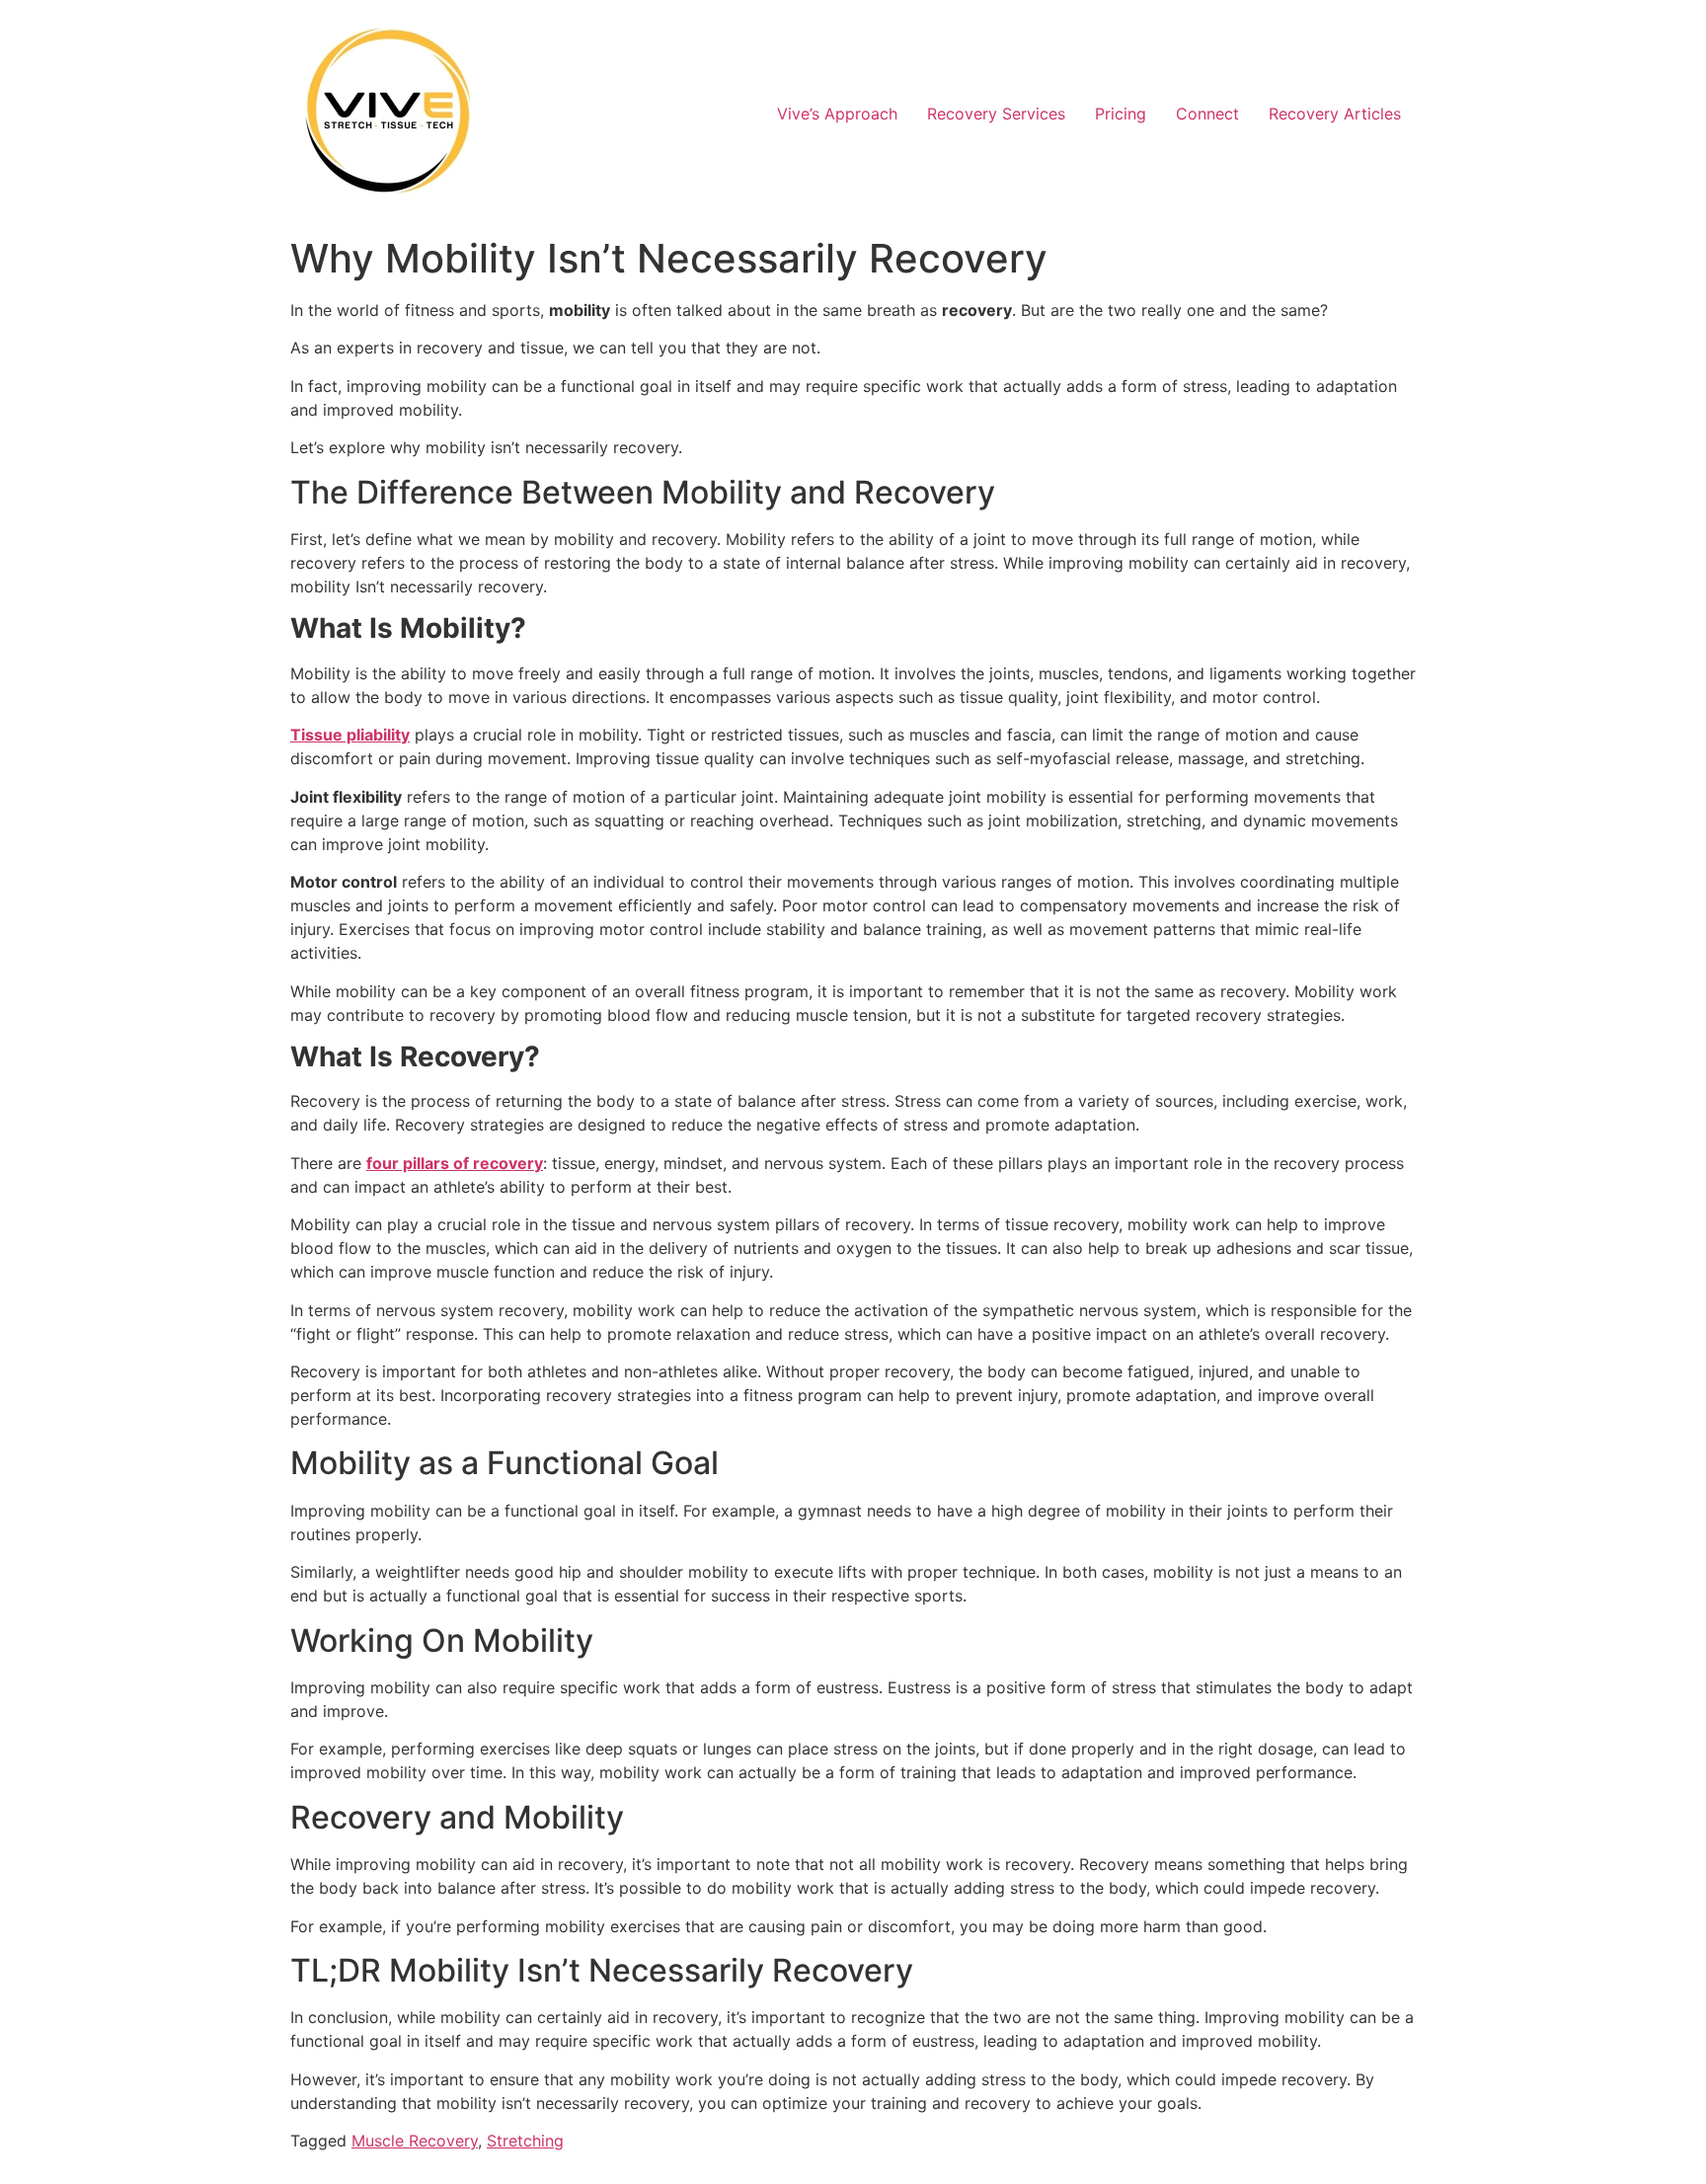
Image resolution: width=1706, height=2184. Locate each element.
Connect (1207, 114)
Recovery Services (996, 114)
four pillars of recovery (455, 1163)
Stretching (525, 2141)
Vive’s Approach (837, 114)
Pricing (1121, 114)
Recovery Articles (1335, 114)
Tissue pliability (350, 735)
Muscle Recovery (415, 2141)
